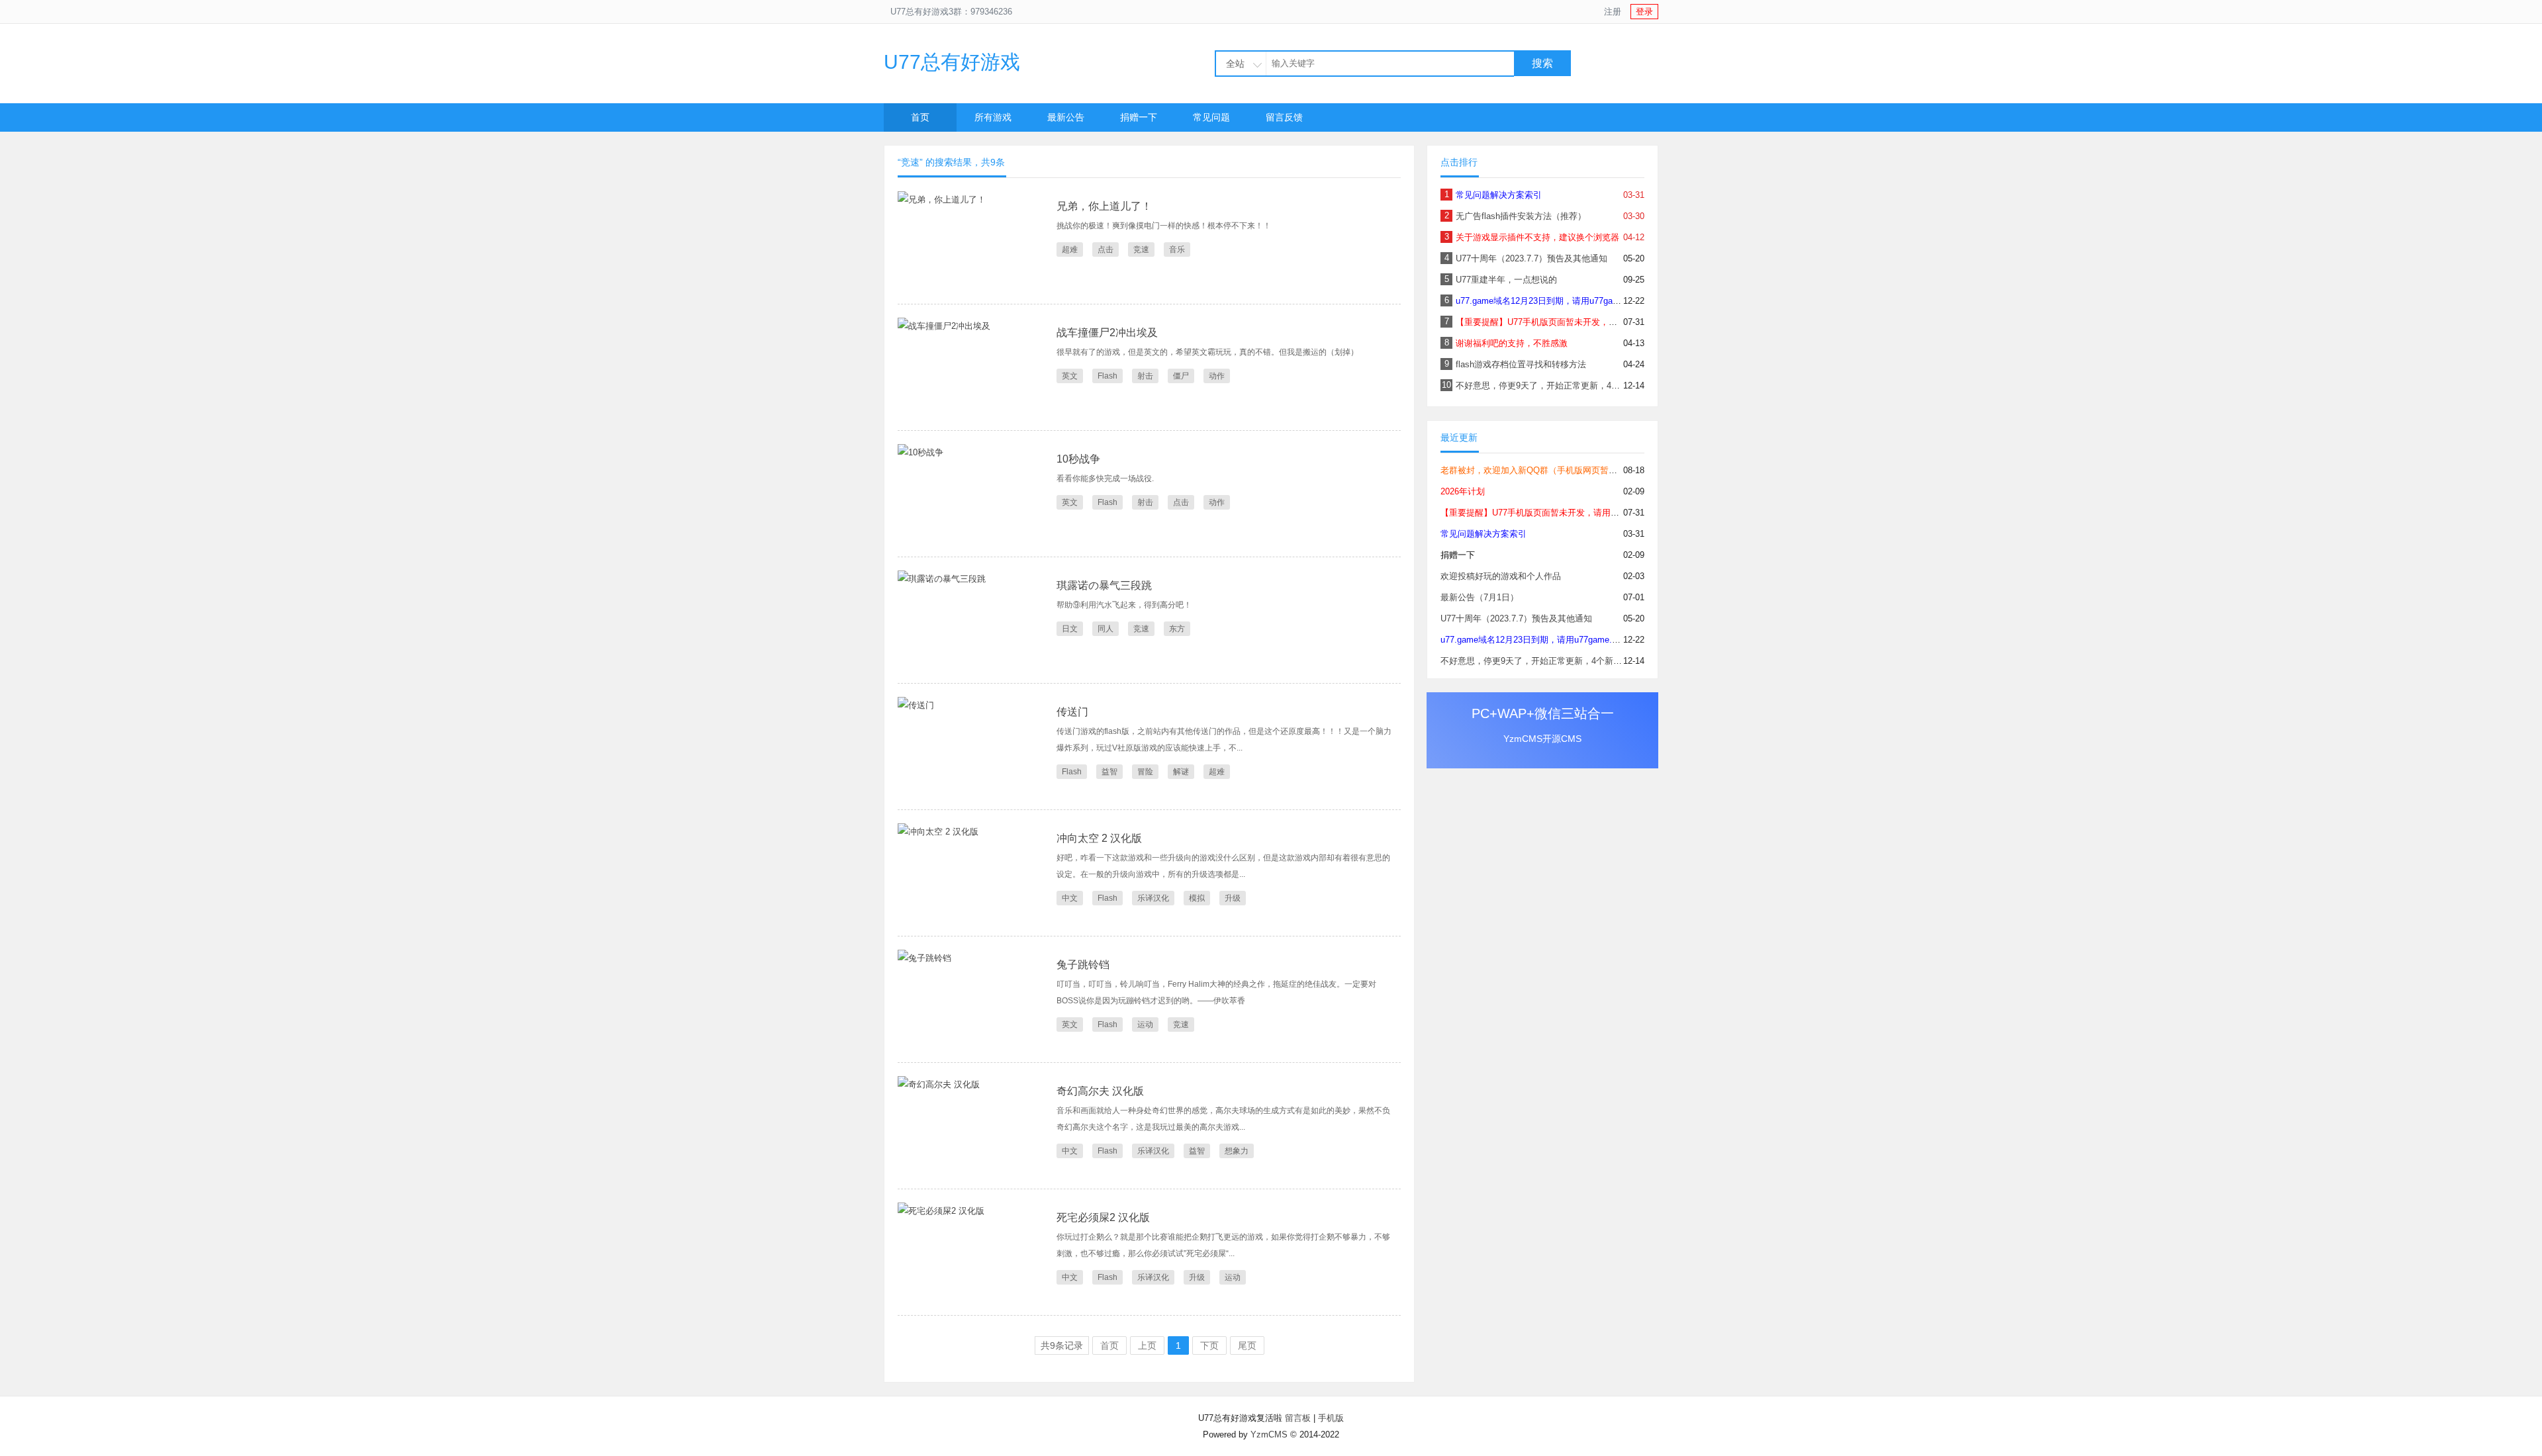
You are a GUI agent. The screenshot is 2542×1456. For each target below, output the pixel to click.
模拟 (1197, 898)
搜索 (1542, 63)
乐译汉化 (1153, 898)
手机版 (1331, 1418)
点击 (1106, 250)
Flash (1107, 376)
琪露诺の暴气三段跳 (1104, 585)
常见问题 (1211, 117)
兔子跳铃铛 (1083, 965)
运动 (1145, 1024)
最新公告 (1066, 117)
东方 (1177, 629)
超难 (1070, 250)
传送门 (1072, 712)
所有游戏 (993, 117)
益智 (1109, 772)
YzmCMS (1269, 1434)
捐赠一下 (1139, 117)
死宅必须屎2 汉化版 (1103, 1217)
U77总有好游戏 (952, 62)
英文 (1070, 376)
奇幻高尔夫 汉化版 (1100, 1091)
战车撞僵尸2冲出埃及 (1107, 333)
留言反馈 (1284, 117)
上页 (1147, 1345)
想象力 (1237, 1151)
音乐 (1177, 250)
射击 (1145, 376)
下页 (1209, 1345)
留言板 (1298, 1418)
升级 (1233, 898)
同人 (1106, 629)
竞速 (1141, 250)
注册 (1613, 12)
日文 (1070, 629)
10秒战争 (1078, 459)
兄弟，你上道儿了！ (1104, 206)
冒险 (1145, 772)
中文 (1070, 898)
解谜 (1181, 772)
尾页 (1247, 1345)
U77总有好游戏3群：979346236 (951, 12)
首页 (920, 117)
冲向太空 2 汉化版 (1099, 838)
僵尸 (1181, 376)
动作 (1217, 376)
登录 (1644, 12)
